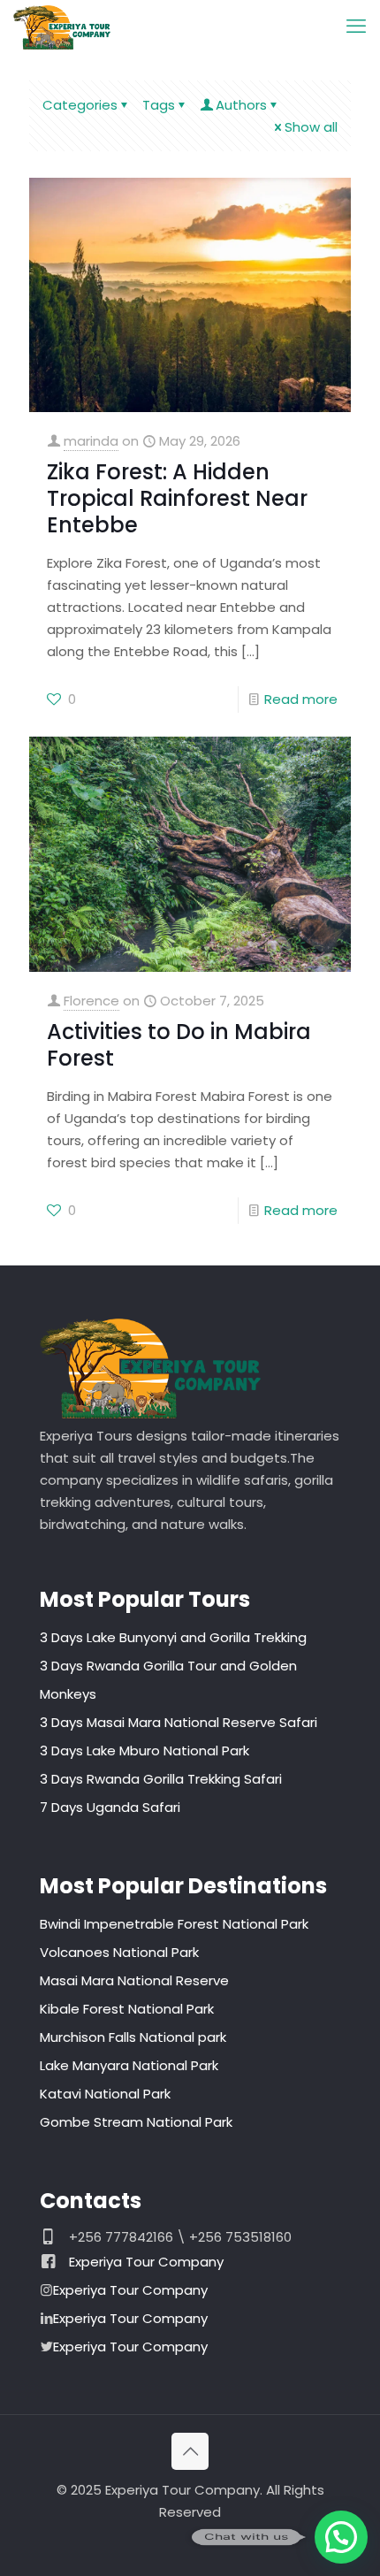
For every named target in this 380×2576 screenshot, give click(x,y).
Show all (311, 127)
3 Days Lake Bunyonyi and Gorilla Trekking (173, 1637)
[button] (341, 2537)
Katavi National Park (105, 2094)
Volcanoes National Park (119, 1952)
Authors (241, 105)
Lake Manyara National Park (129, 2065)
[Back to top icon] (190, 2451)
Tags (159, 105)
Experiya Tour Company (146, 2262)
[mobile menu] (356, 27)
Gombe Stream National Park (136, 2122)
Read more (301, 699)
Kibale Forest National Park (127, 2009)
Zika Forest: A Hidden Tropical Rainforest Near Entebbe (177, 498)
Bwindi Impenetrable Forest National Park (174, 1924)
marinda (91, 441)
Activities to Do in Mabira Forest (179, 1045)
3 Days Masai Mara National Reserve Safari (179, 1722)
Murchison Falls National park (133, 2037)
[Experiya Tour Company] (62, 27)
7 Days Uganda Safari (110, 1807)
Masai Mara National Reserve (134, 1980)
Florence (91, 1001)
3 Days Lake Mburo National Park (144, 1750)
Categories (80, 105)
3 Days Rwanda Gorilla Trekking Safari (161, 1779)
